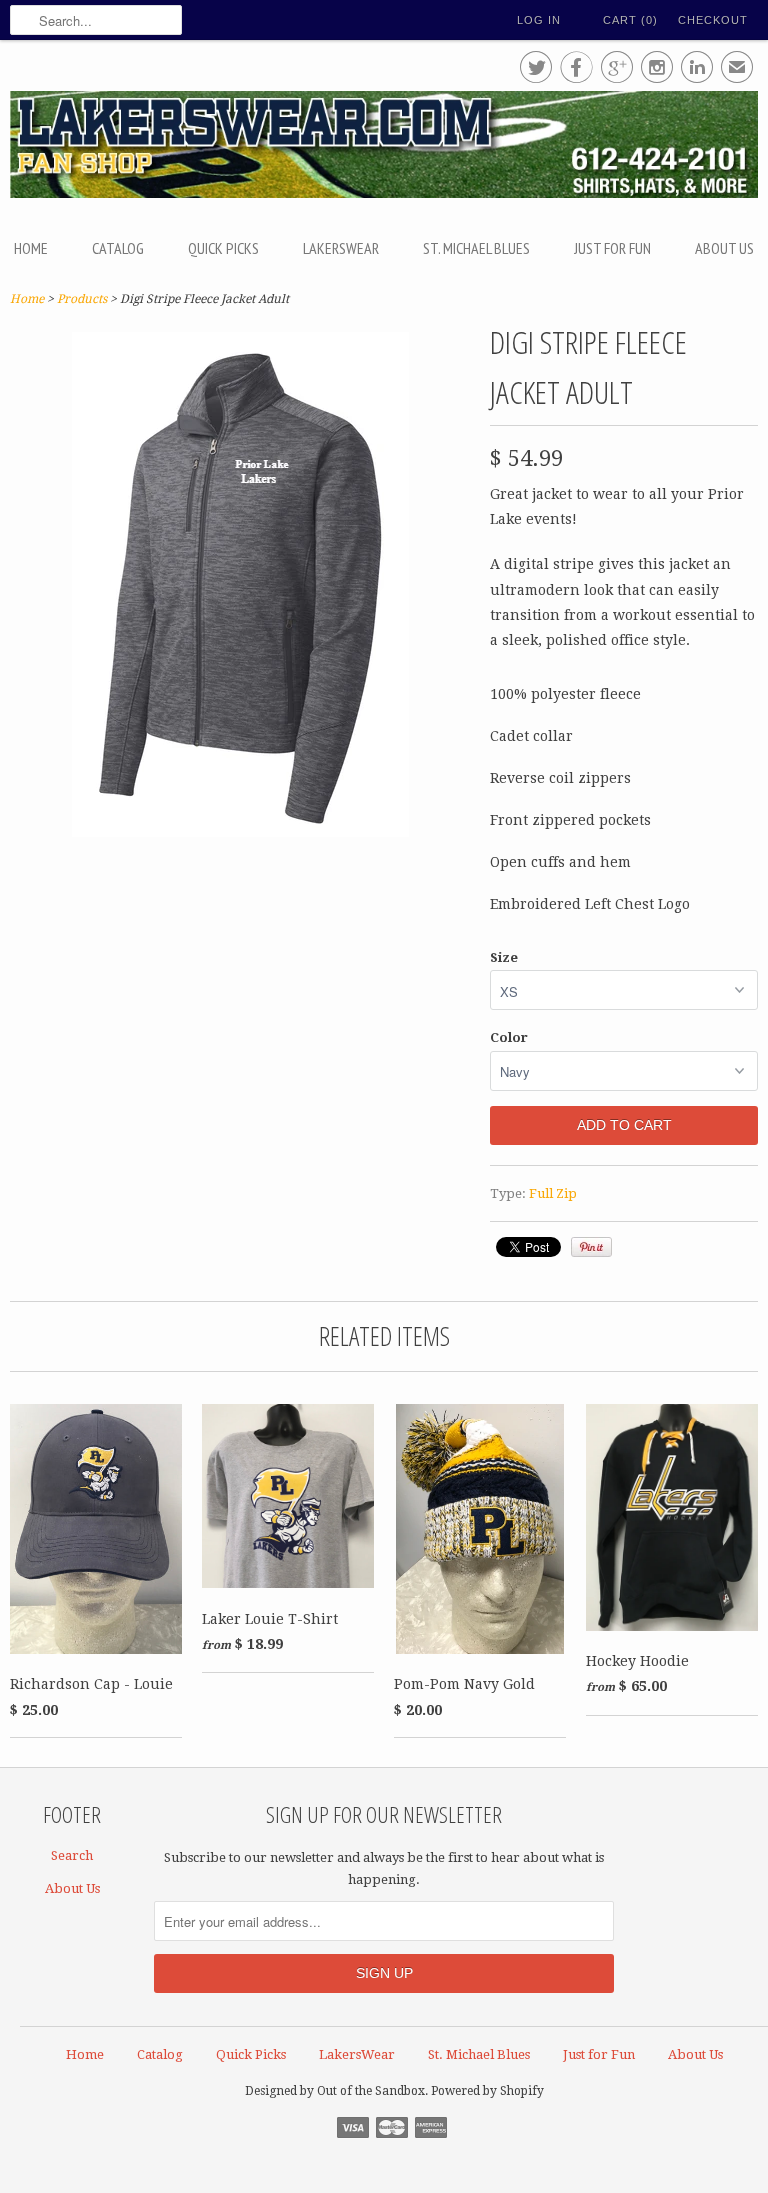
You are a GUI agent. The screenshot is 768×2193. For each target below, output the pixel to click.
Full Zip (553, 1193)
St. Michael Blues (476, 248)
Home (31, 248)
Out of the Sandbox (371, 2091)
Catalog (118, 248)
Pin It (591, 1247)
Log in (539, 20)
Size (504, 957)
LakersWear (341, 248)
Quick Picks (223, 248)
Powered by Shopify (487, 2091)
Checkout (713, 20)
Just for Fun (612, 248)
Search (72, 1855)
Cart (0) (630, 20)
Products (82, 299)
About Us (724, 248)
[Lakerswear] (384, 147)
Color (509, 1037)
